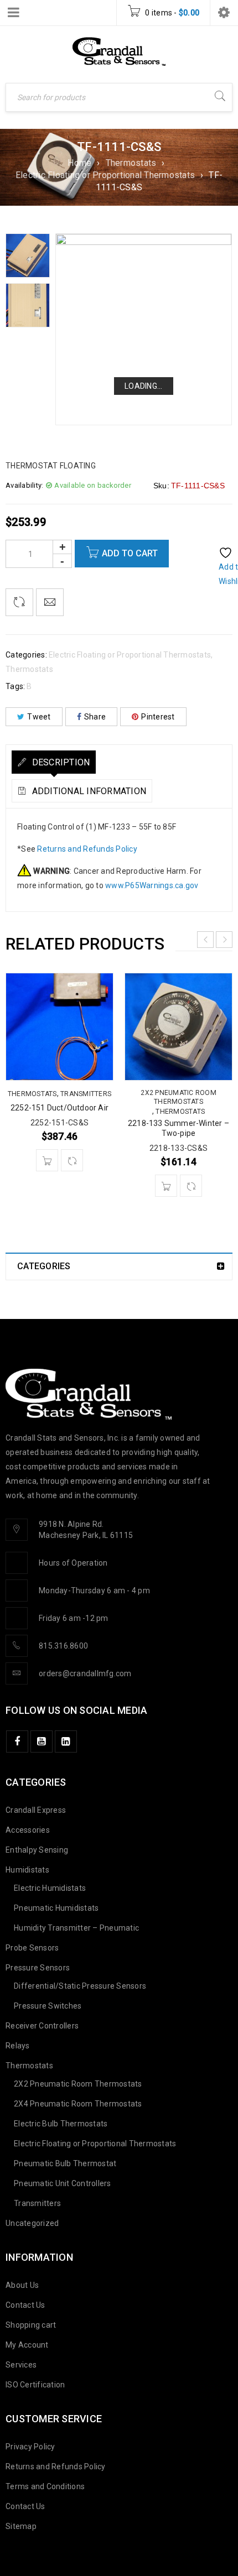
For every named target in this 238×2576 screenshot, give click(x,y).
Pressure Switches (48, 2006)
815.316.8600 (63, 1646)
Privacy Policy (30, 2447)
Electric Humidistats (50, 1888)
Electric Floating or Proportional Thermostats (105, 175)
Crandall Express (36, 1810)
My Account (27, 2345)
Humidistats (27, 1870)
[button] (47, 1160)
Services (21, 2365)
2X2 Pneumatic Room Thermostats (178, 1097)
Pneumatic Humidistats (56, 1908)
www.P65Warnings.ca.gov (152, 885)
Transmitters (86, 1094)
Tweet (39, 717)
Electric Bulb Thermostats (61, 2124)
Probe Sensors (32, 1948)
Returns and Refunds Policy (87, 849)
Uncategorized (32, 2223)
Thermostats (131, 163)
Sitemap (21, 2526)
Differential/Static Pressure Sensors (80, 1986)
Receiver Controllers (42, 2026)
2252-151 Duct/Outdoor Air (59, 1108)
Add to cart (130, 553)
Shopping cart (31, 2325)
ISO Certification (35, 2385)
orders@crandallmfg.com (85, 1673)
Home (79, 163)
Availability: (24, 485)
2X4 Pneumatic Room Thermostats (78, 2104)
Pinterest (158, 717)
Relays (18, 2046)
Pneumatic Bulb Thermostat (65, 2163)
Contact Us (25, 2305)
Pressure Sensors (38, 1968)
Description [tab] (59, 762)
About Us (22, 2285)
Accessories (28, 1830)
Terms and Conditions (45, 2486)
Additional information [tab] (88, 791)
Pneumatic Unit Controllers (63, 2183)
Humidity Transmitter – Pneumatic (76, 1928)
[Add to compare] (19, 602)
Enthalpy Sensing (37, 1850)
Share (95, 717)
